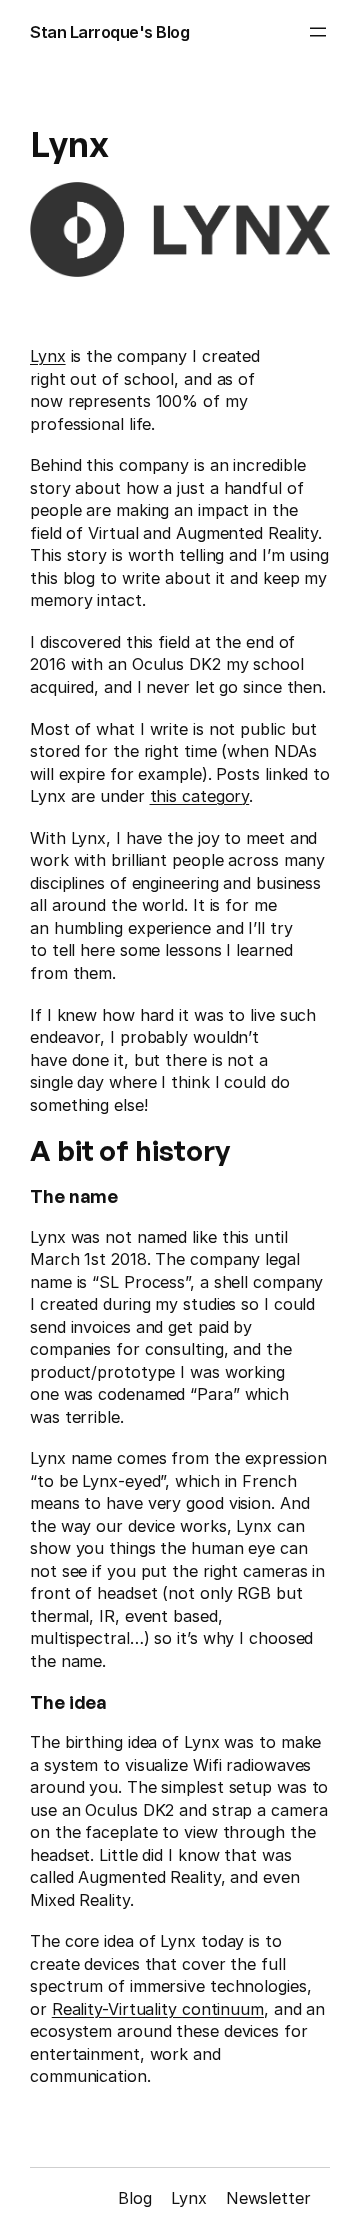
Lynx (48, 356)
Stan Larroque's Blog (109, 32)
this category (200, 796)
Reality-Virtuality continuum (158, 2009)
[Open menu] (318, 32)
